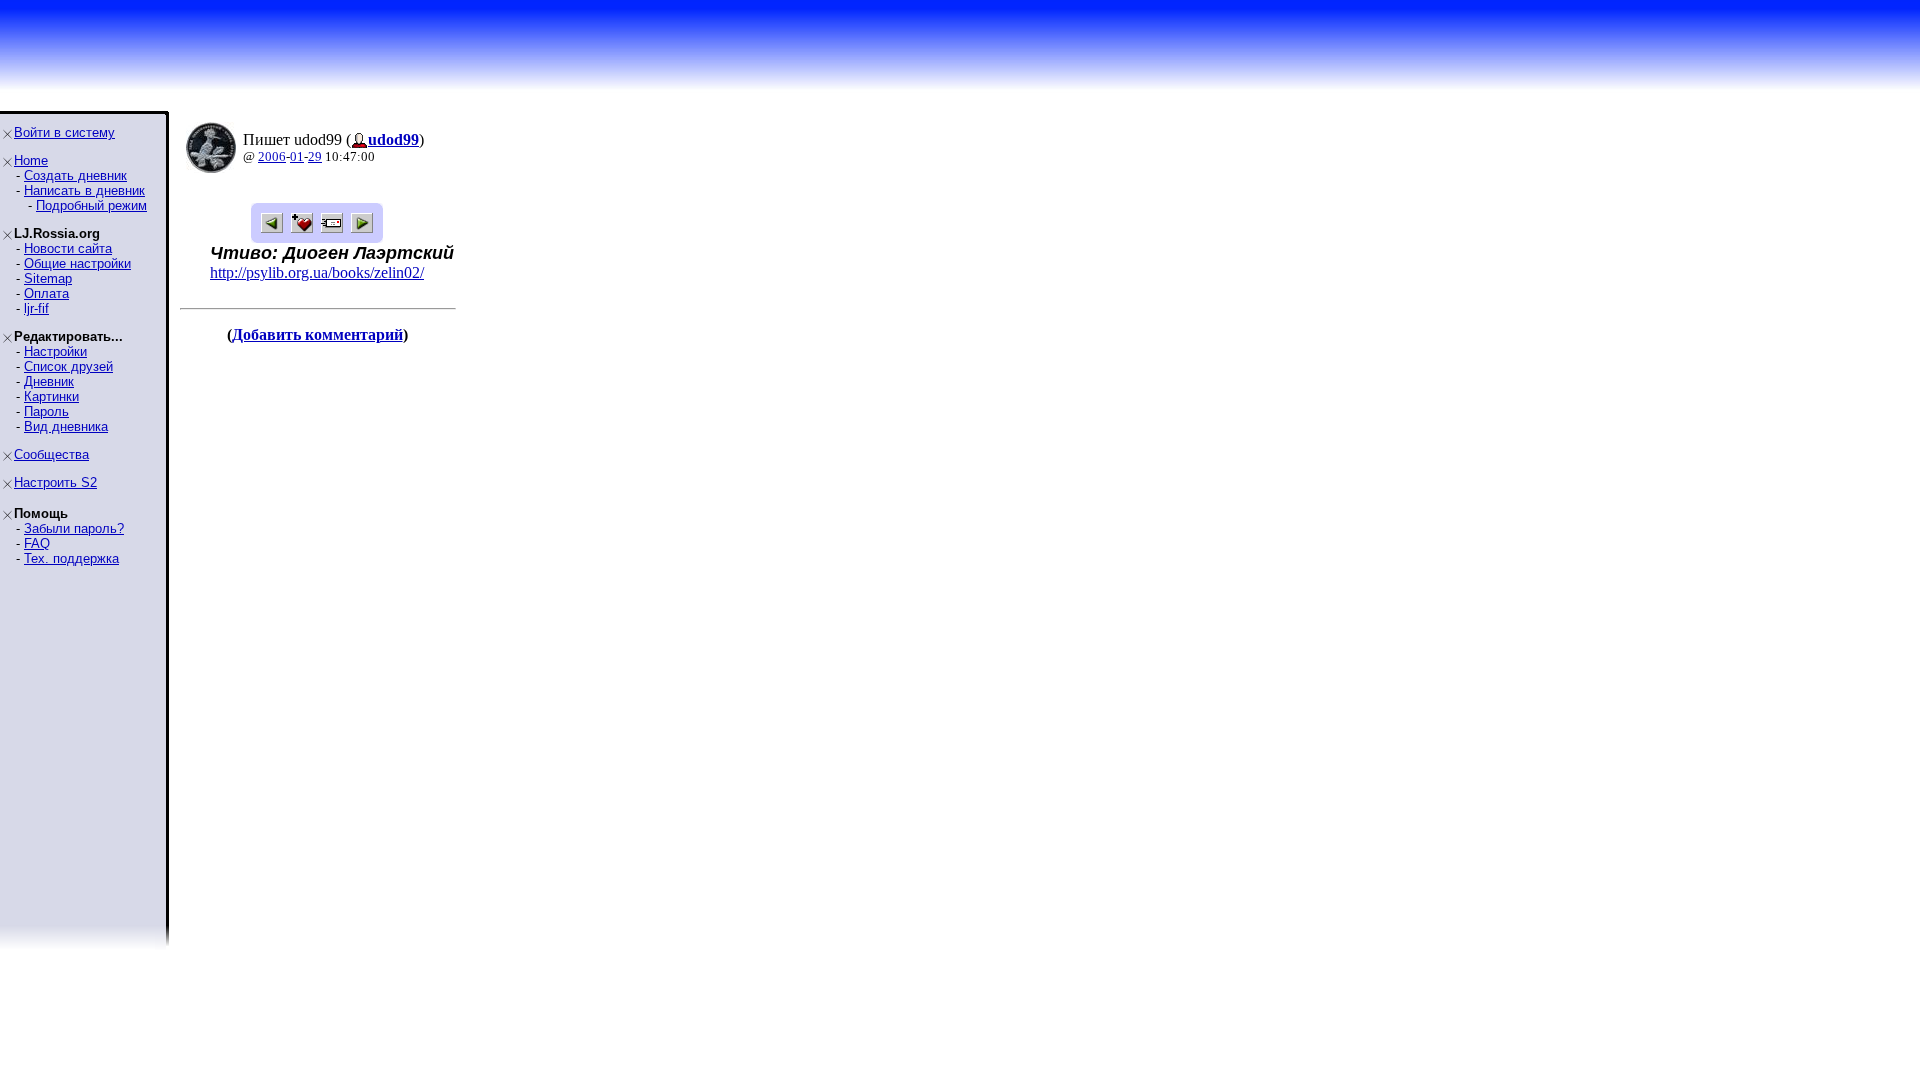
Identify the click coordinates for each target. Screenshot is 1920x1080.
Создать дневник (75, 175)
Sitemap (48, 278)
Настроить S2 (55, 482)
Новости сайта (68, 248)
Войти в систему (64, 132)
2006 (272, 156)
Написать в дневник (84, 190)
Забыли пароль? (74, 528)
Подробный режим (91, 205)
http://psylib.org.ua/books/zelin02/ (317, 272)
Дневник (49, 381)
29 (315, 156)
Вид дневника (66, 426)
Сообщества (51, 454)
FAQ (37, 543)
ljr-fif (36, 308)
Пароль (46, 411)
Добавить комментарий (317, 334)
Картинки (51, 396)
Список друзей (68, 366)
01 (297, 156)
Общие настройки (77, 263)
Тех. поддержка (71, 558)
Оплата (46, 293)
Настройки (55, 351)
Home (31, 160)
